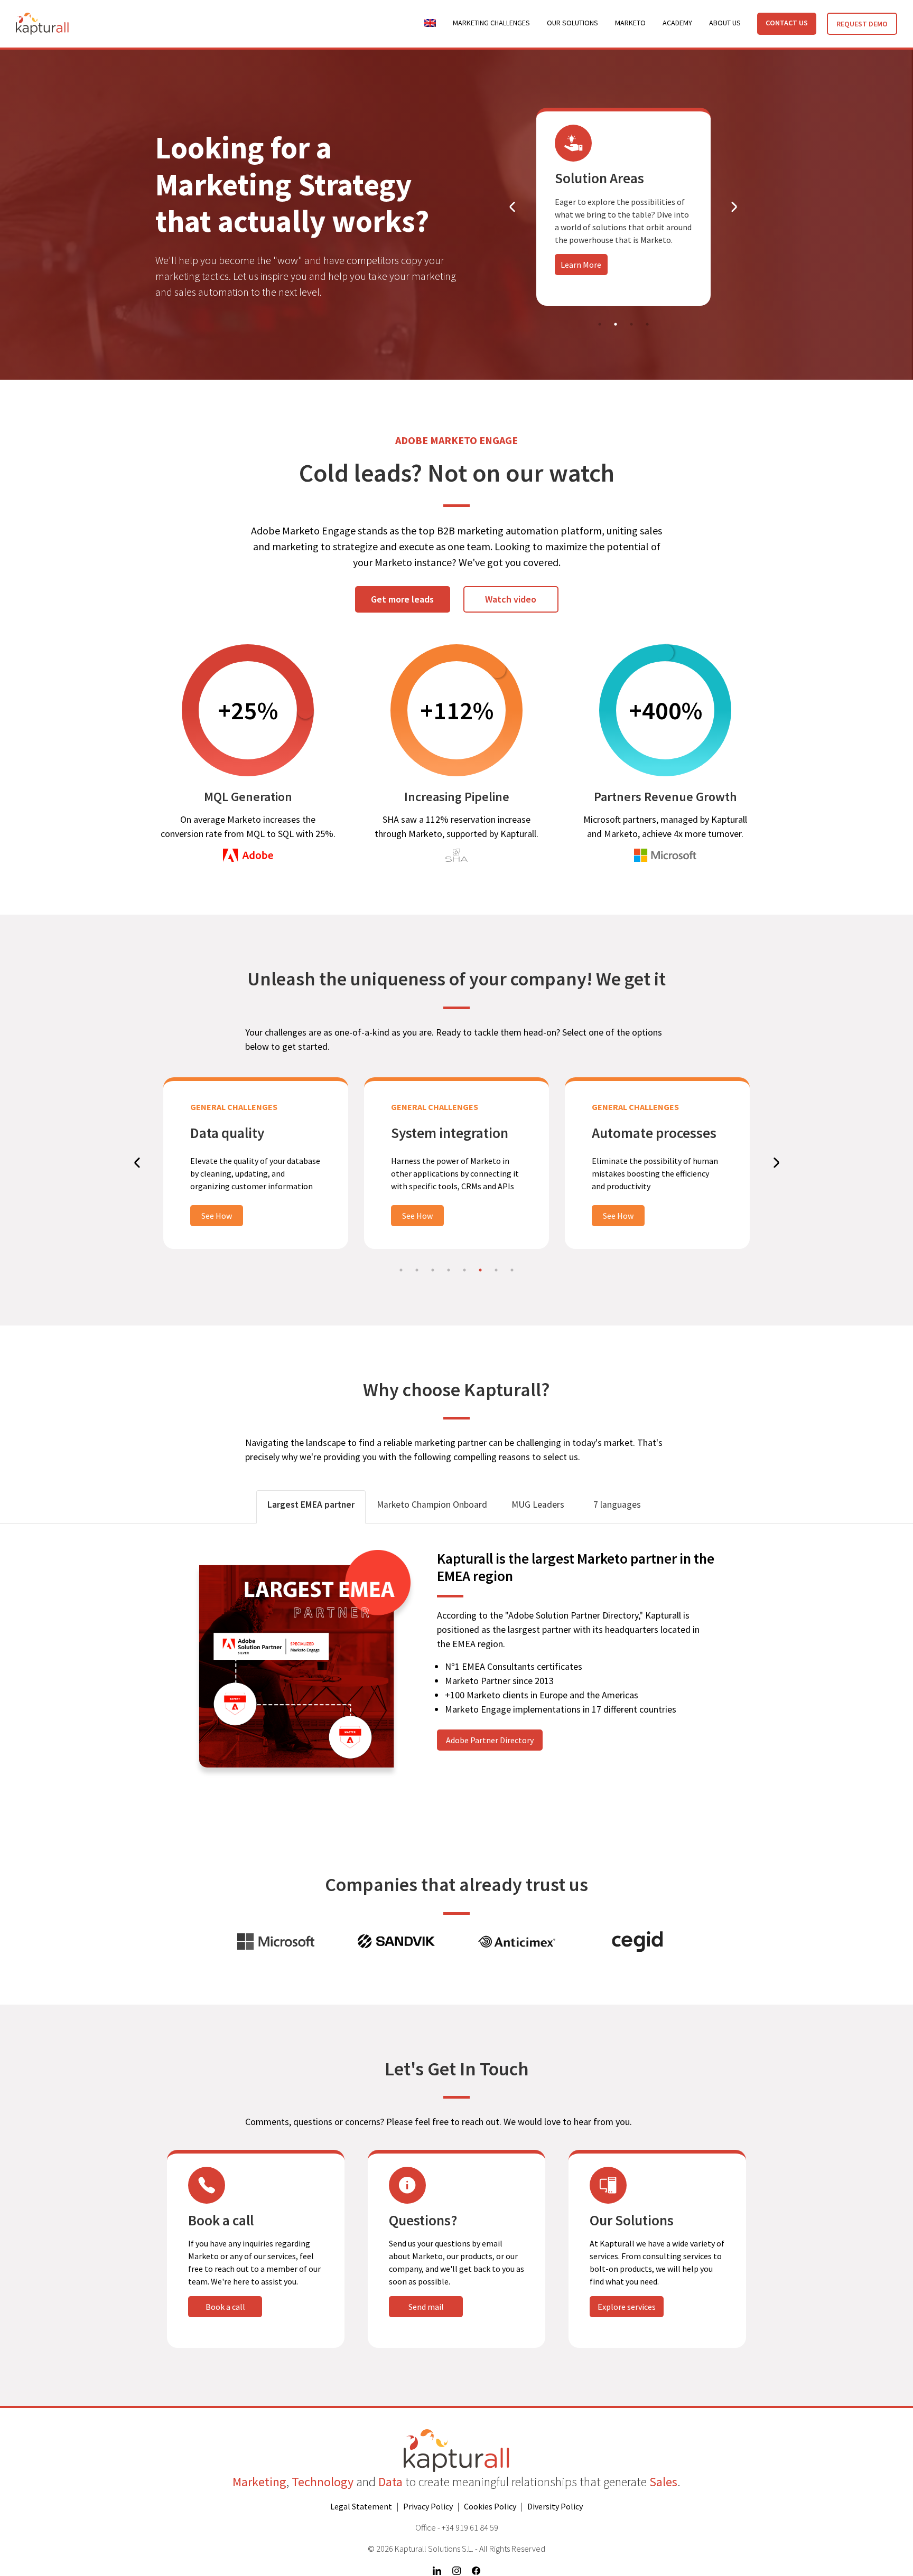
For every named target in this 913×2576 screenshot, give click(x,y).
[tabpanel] (623, 207)
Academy (677, 23)
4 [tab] (647, 324)
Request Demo (862, 24)
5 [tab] (464, 1270)
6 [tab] (480, 1270)
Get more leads (402, 599)
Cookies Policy (490, 2506)
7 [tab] (496, 1270)
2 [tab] (616, 324)
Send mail (426, 2307)
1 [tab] (600, 324)
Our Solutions (572, 23)
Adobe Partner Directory (490, 1740)
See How (217, 1216)
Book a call (225, 2307)
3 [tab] (631, 324)
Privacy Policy (428, 2506)
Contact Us (787, 23)
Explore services (627, 2307)
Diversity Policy (555, 2506)
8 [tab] (512, 1270)
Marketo (630, 23)
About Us (725, 23)
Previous (523, 207)
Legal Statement (361, 2506)
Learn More (581, 265)
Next (724, 207)
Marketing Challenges (491, 23)
